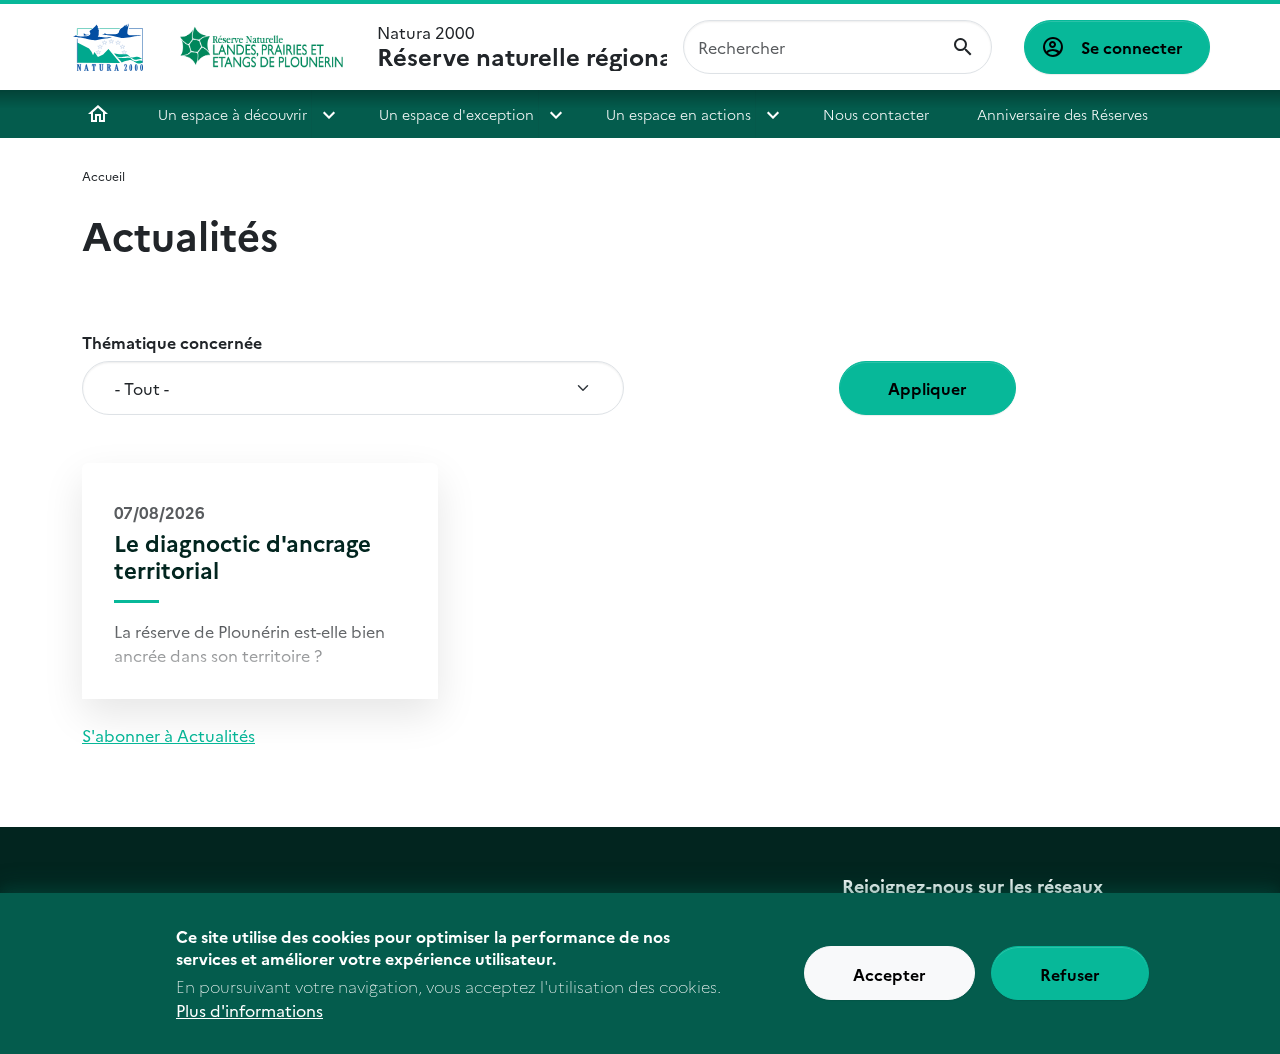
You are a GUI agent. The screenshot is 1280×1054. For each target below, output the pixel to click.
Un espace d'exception (456, 114)
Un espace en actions (678, 114)
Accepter (889, 974)
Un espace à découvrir (232, 114)
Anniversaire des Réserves (1062, 114)
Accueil (98, 114)
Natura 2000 (522, 47)
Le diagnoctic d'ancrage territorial (242, 556)
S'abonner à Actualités (168, 735)
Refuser (1070, 974)
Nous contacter (876, 114)
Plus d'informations (249, 1010)
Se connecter (1132, 47)
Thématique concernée (172, 342)
